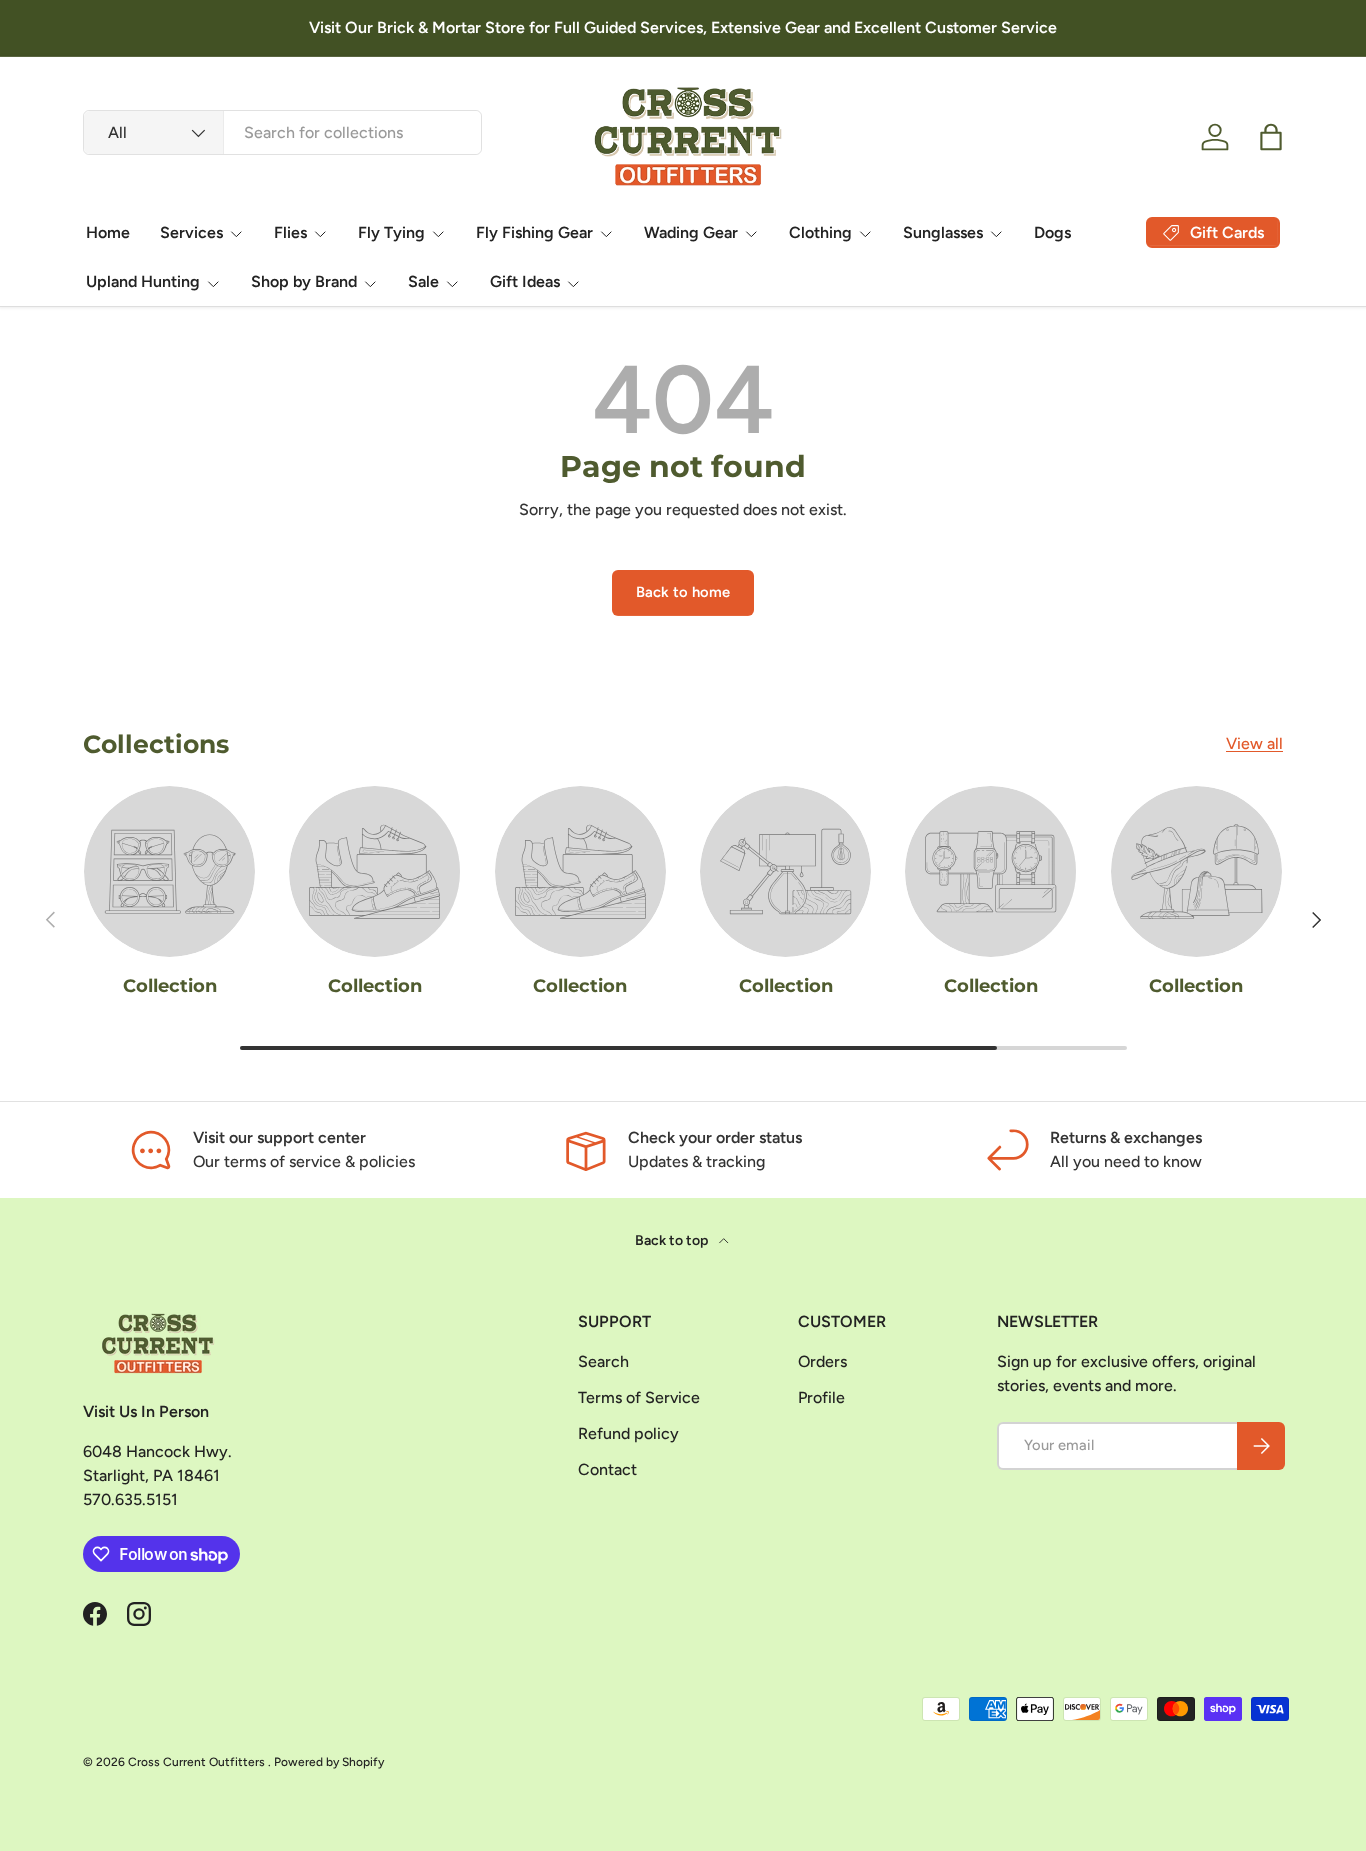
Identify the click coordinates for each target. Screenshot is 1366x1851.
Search (603, 1361)
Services (191, 232)
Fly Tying (391, 232)
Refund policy (628, 1433)
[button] (1271, 137)
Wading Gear (691, 232)
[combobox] (282, 132)
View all (1254, 743)
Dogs (1052, 232)
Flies (290, 232)
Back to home (683, 592)
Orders (822, 1361)
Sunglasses (943, 232)
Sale (423, 281)
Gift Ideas (525, 281)
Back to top (673, 1240)
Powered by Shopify (329, 1762)
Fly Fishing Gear (534, 232)
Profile (821, 1397)
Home (108, 232)
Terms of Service (639, 1397)
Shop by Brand (304, 281)
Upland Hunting (143, 281)
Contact (607, 1469)
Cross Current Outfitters (198, 1762)
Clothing (820, 232)
